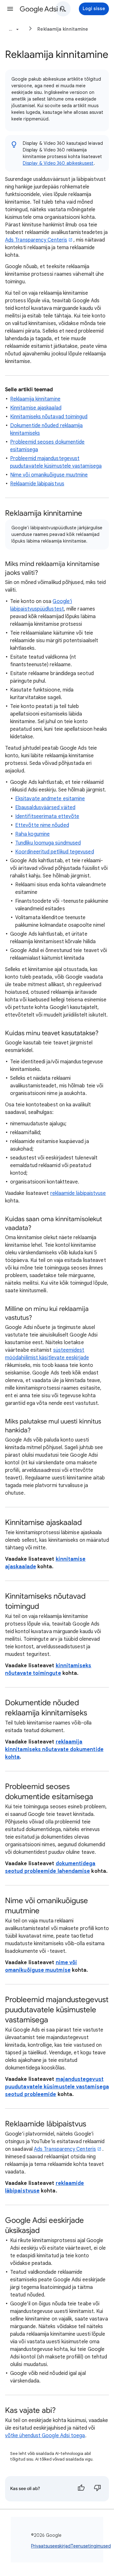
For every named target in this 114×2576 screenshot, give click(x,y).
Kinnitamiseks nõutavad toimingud (49, 417)
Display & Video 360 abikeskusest (58, 163)
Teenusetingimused (91, 2546)
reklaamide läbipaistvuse (78, 1193)
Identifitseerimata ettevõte (47, 816)
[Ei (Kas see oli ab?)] (98, 2489)
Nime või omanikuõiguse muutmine (49, 475)
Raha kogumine (32, 834)
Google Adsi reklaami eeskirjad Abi (43, 9)
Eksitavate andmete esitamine (50, 799)
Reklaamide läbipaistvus (37, 484)
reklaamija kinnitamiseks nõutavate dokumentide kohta (54, 1749)
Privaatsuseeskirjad (51, 2546)
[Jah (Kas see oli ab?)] (81, 2489)
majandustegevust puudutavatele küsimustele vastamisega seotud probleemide (57, 2087)
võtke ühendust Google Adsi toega (45, 2436)
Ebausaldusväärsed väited (45, 808)
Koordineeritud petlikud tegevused (55, 852)
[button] (10, 9)
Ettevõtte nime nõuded (42, 825)
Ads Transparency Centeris (36, 240)
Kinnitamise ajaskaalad (36, 408)
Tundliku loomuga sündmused (48, 843)
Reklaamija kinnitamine (63, 29)
